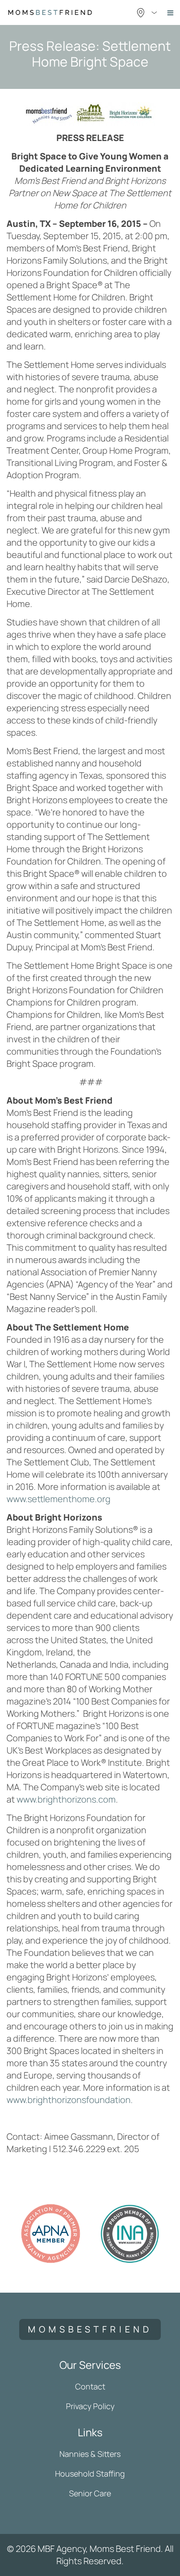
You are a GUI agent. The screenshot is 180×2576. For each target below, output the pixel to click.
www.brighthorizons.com (66, 1799)
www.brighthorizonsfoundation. (70, 2100)
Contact (90, 2386)
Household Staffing (90, 2474)
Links (90, 2432)
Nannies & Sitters (90, 2454)
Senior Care (90, 2493)
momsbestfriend (90, 2329)
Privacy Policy (90, 2406)
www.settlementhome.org (59, 1499)
